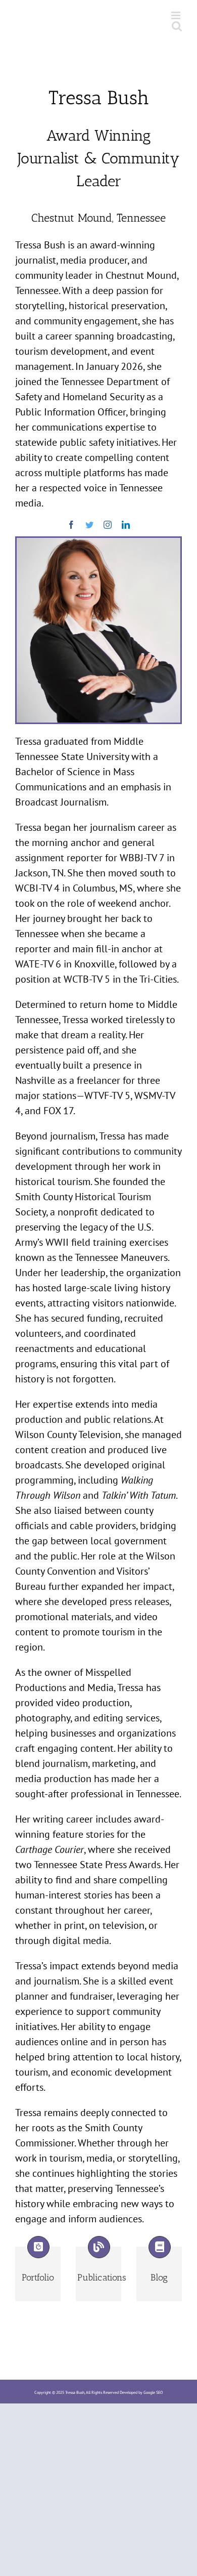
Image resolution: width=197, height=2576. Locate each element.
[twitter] (89, 525)
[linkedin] (126, 525)
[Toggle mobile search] (177, 26)
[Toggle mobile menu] (177, 15)
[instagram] (108, 525)
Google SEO (153, 2392)
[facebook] (71, 525)
